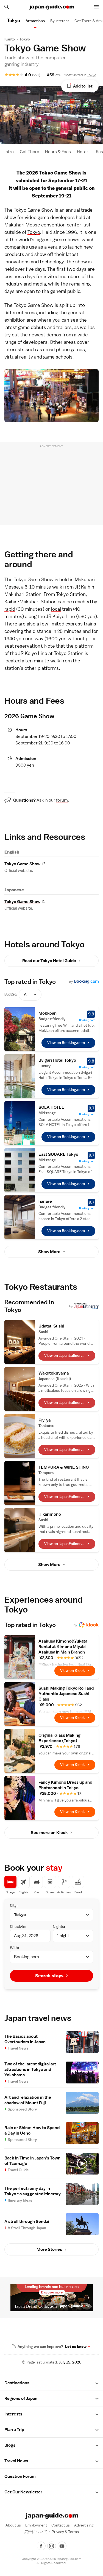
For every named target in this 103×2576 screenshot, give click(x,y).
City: (14, 1905)
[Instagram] (52, 2546)
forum (62, 800)
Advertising (84, 2525)
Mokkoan (48, 1013)
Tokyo (25, 39)
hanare (45, 1201)
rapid (10, 609)
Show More (49, 1252)
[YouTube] (62, 2546)
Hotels (83, 152)
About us (13, 2525)
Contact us (61, 2525)
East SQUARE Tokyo (58, 1154)
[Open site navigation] (96, 7)
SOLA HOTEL (51, 1107)
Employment (36, 2525)
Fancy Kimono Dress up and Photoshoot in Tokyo (65, 1785)
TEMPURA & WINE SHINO (64, 1467)
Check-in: (18, 1926)
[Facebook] (41, 2546)
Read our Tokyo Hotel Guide (49, 961)
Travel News (16, 2461)
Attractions (35, 21)
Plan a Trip (14, 2430)
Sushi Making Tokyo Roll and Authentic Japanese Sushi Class (66, 1694)
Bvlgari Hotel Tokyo (57, 1060)
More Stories (49, 2249)
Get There (30, 152)
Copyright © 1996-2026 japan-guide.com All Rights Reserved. (51, 2561)
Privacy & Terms (65, 2532)
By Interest (60, 21)
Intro (9, 152)
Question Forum (20, 2476)
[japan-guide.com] (52, 7)
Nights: (59, 1926)
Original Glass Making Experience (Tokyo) (59, 1738)
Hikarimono (50, 1514)
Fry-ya (44, 1420)
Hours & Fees (58, 152)
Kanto (10, 39)
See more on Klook (49, 1833)
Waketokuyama (54, 1373)
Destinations (17, 2383)
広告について (36, 2532)
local (56, 609)
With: (14, 1948)
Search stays (49, 1976)
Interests (13, 2414)
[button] (97, 2383)
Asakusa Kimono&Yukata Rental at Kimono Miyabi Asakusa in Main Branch (63, 1647)
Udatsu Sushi (51, 1326)
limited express (66, 624)
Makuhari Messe (22, 225)
